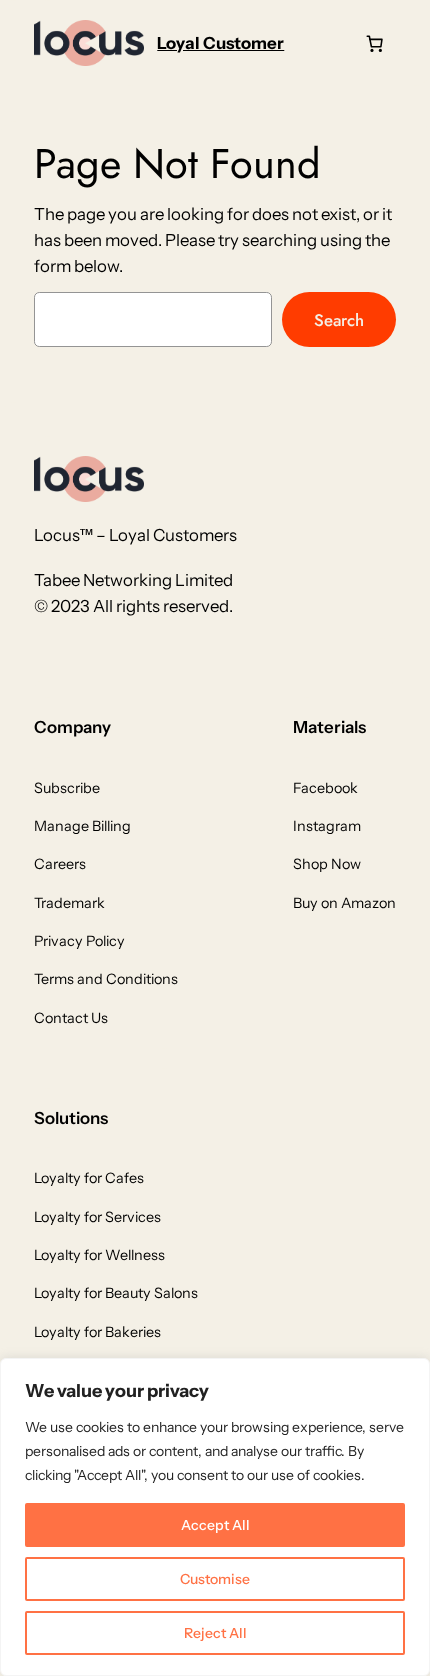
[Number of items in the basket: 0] (375, 43)
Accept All (215, 1525)
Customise (215, 1579)
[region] (215, 1517)
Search (339, 320)
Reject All (215, 1633)
